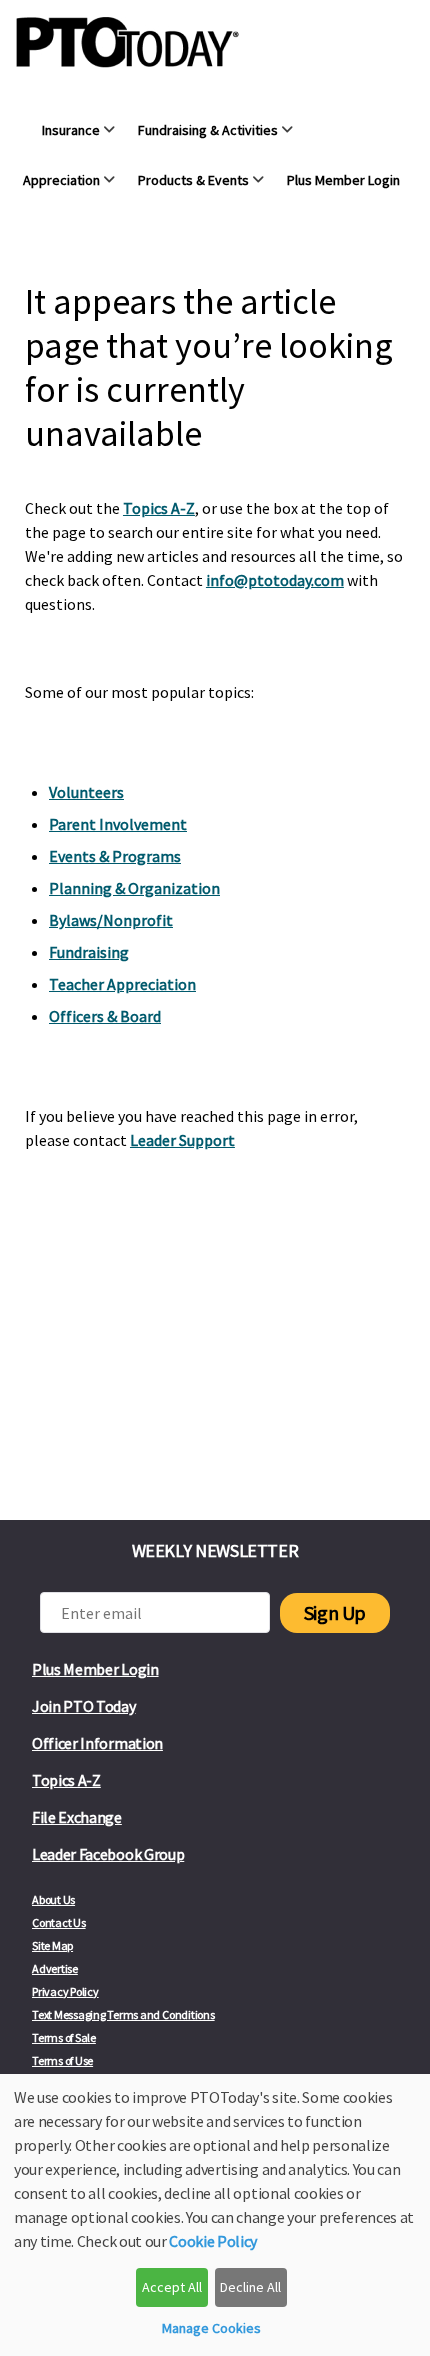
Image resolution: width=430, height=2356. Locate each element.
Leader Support (182, 1140)
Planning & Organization (134, 888)
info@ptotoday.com (275, 580)
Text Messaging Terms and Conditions (123, 2014)
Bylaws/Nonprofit (111, 920)
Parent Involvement (118, 824)
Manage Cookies (211, 2328)
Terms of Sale (64, 2037)
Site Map (52, 1945)
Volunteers (86, 792)
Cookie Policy (213, 2241)
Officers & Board (105, 1016)
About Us (53, 1899)
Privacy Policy (65, 1991)
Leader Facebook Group (108, 1854)
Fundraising (89, 952)
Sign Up (335, 1612)
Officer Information (97, 1743)
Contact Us (59, 1922)
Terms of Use (62, 2060)
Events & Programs (115, 856)
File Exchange (77, 1817)
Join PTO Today (84, 1706)
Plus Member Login (95, 1669)
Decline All (250, 2287)
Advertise (55, 1968)
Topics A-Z (159, 508)
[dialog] (215, 2215)
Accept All (172, 2287)
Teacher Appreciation (122, 984)
